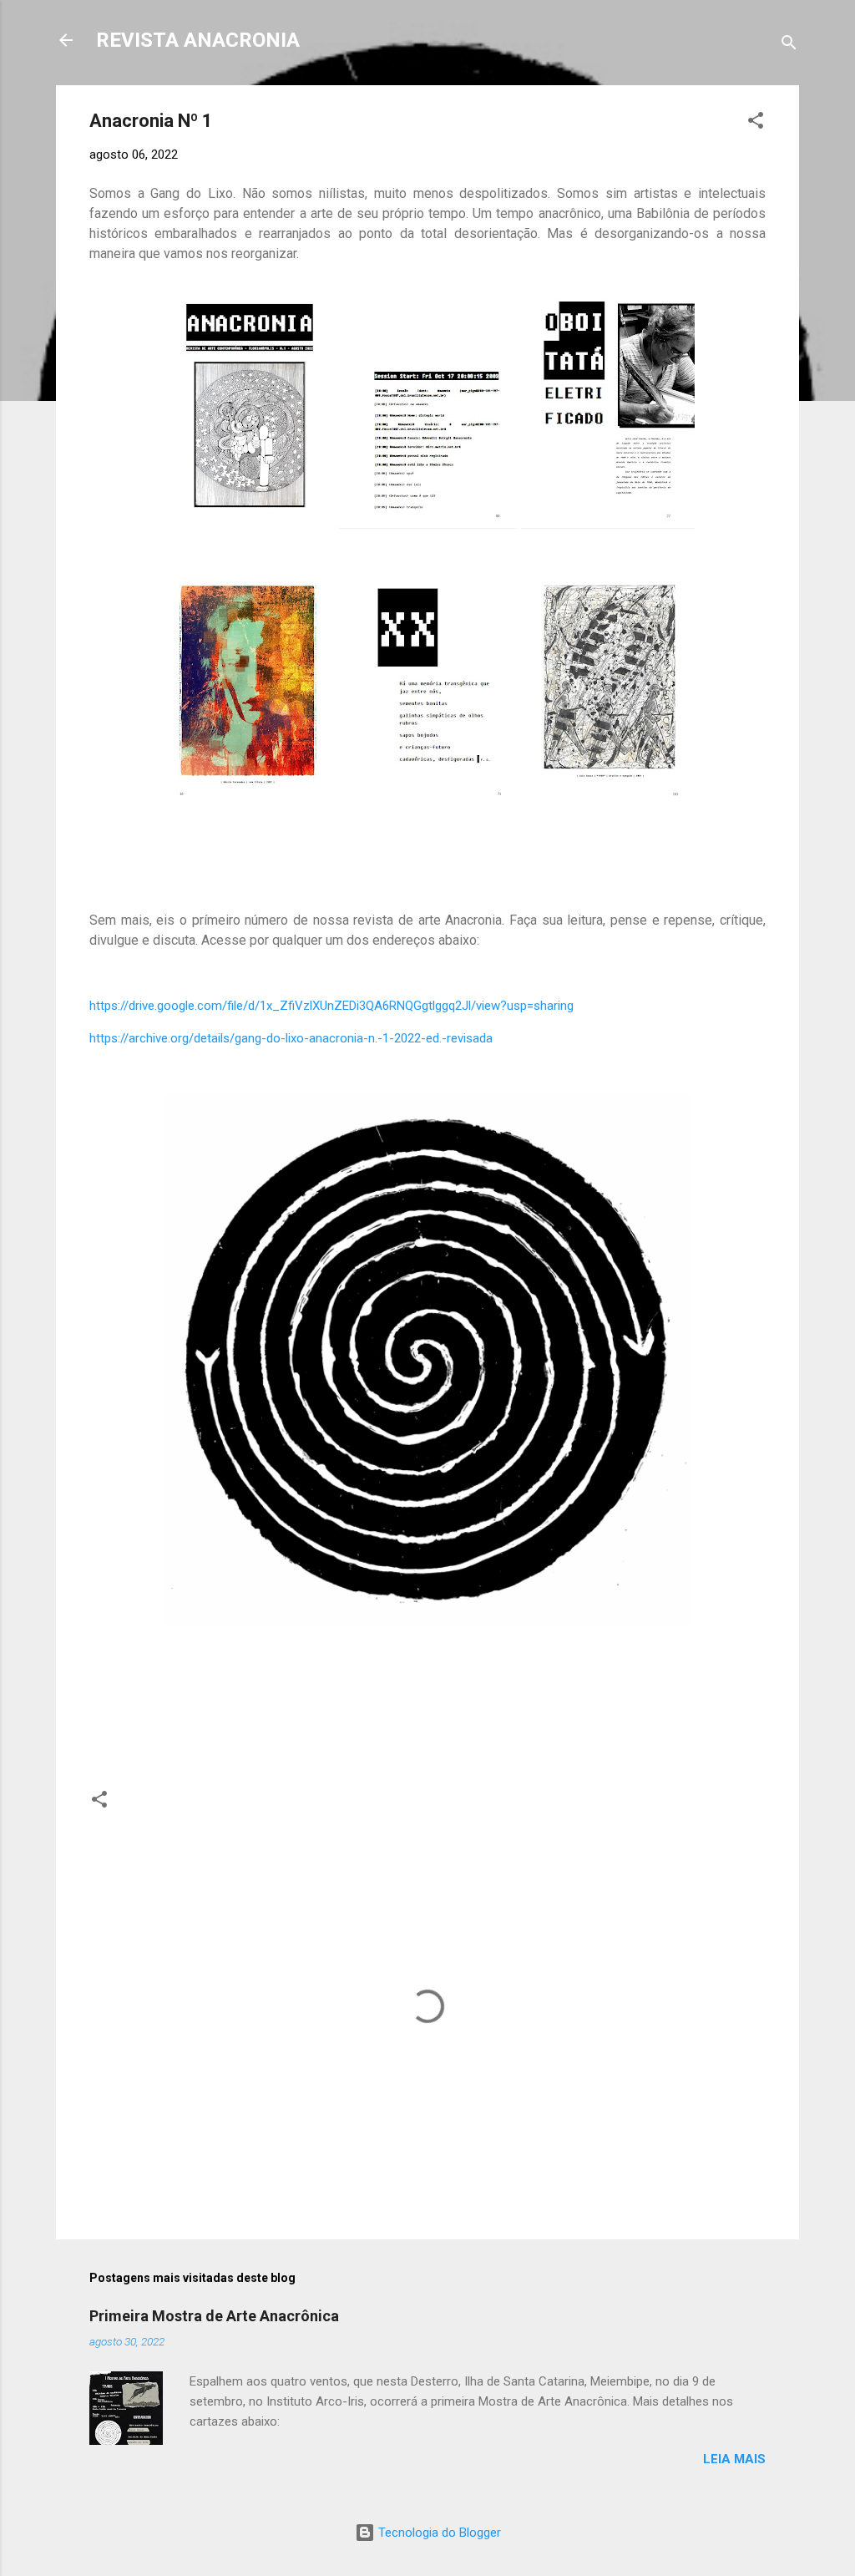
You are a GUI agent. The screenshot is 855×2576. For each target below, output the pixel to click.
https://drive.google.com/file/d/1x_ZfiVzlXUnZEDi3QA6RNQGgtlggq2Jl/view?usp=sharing (331, 1006)
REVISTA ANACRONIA (198, 40)
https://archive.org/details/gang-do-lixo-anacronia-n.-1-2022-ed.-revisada (291, 1038)
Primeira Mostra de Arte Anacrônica (214, 2316)
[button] (756, 123)
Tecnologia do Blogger (438, 2533)
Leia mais (734, 2459)
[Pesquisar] (789, 46)
